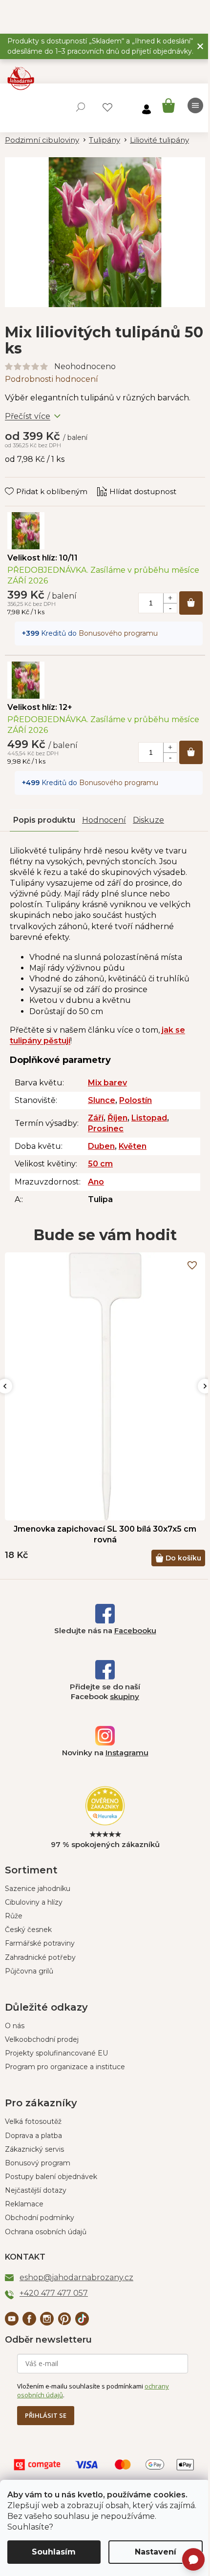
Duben (101, 1146)
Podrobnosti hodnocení (52, 379)
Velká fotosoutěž (33, 2121)
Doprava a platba (33, 2136)
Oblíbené (107, 107)
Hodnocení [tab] (104, 820)
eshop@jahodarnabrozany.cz (76, 2277)
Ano (96, 1182)
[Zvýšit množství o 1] (170, 598)
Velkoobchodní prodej (42, 2039)
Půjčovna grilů (29, 1971)
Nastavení (156, 2552)
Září (96, 1118)
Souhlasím (54, 2552)
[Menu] (195, 105)
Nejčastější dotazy (36, 2190)
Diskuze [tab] (148, 820)
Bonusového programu (118, 633)
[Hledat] (81, 107)
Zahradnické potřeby (40, 1957)
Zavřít (22, 482)
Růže (14, 1916)
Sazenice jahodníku (38, 1889)
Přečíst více (28, 416)
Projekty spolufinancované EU (56, 2053)
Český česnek (28, 1930)
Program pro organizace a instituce (65, 2067)
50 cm (100, 1164)
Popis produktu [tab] (44, 820)
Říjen (117, 1118)
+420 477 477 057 (54, 2293)
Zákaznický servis (34, 2149)
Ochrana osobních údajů (46, 2232)
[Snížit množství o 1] (170, 608)
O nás (15, 2026)
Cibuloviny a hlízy (34, 1902)
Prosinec (106, 1129)
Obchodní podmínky (40, 2218)
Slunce (102, 1100)
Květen (133, 1146)
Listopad (149, 1118)
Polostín (136, 1100)
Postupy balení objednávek (51, 2177)
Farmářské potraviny (40, 1943)
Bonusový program (38, 2163)
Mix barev (107, 1083)
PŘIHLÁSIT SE (46, 2415)
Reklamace (24, 2204)
